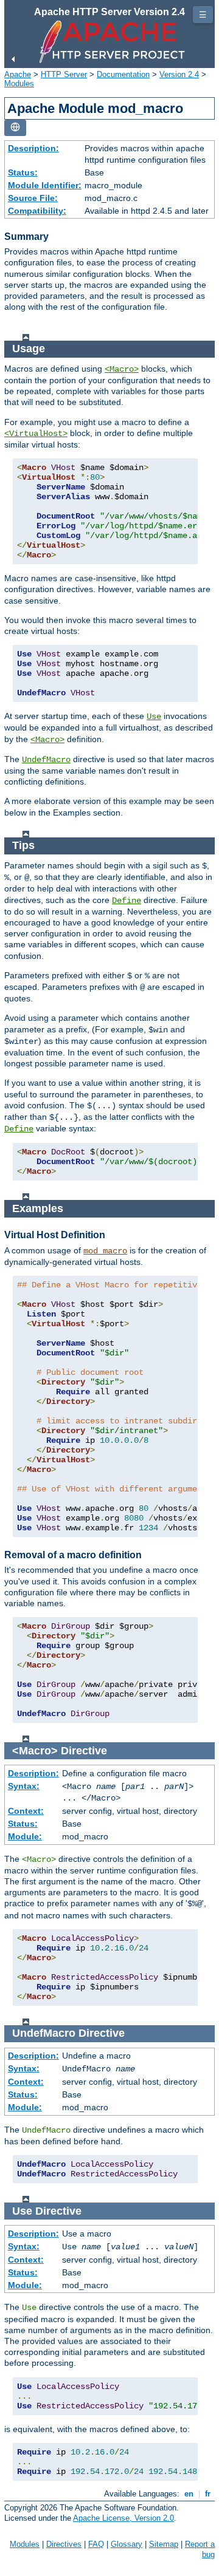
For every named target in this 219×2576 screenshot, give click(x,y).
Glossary (127, 2544)
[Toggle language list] (15, 128)
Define (127, 901)
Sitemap (164, 2544)
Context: (26, 1811)
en (189, 2494)
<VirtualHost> (36, 434)
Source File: (33, 198)
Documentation (123, 74)
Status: (23, 172)
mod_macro (105, 1251)
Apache (18, 74)
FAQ (96, 2544)
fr (208, 2494)
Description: (33, 148)
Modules (19, 83)
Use (154, 717)
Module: (25, 1836)
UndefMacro (46, 760)
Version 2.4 (179, 74)
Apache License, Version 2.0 (123, 2518)
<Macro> (122, 369)
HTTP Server (64, 74)
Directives (64, 2544)
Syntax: (24, 1786)
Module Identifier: (45, 185)
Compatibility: (37, 211)
